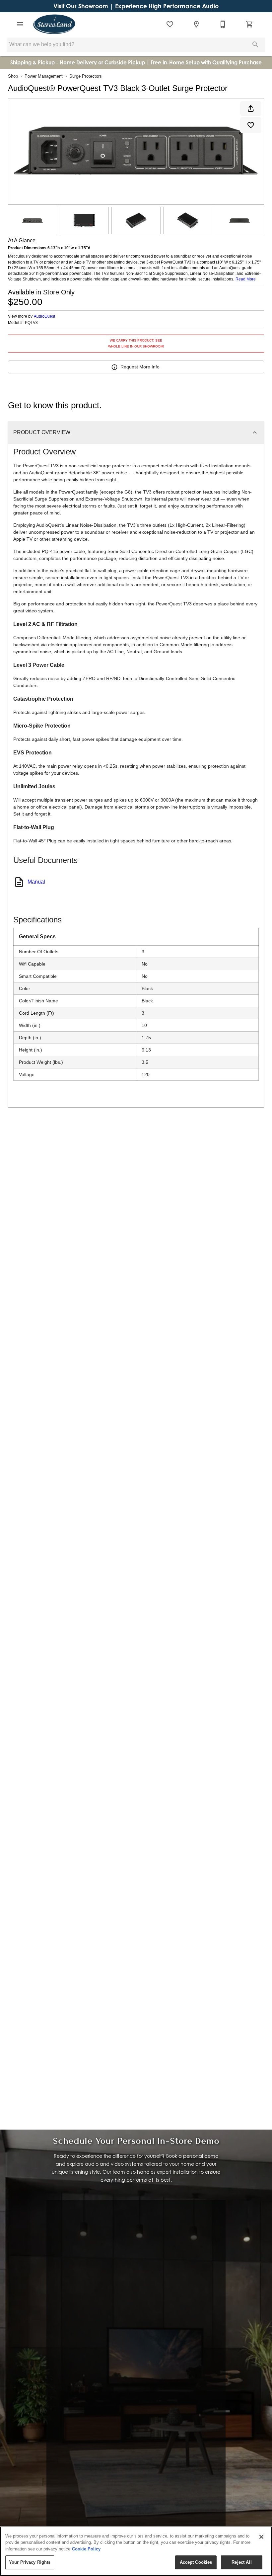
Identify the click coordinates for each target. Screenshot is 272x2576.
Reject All (241, 2562)
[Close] (261, 2537)
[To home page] (54, 24)
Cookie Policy (86, 2549)
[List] (170, 24)
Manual (36, 882)
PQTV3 (31, 323)
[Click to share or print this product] (251, 109)
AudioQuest (44, 316)
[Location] (196, 24)
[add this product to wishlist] (251, 125)
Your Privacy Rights (30, 2562)
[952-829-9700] (223, 24)
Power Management (44, 76)
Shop (13, 76)
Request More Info (140, 367)
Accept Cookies (196, 2562)
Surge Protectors (86, 76)
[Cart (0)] (249, 24)
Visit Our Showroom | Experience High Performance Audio (136, 6)
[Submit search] (255, 44)
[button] (20, 24)
